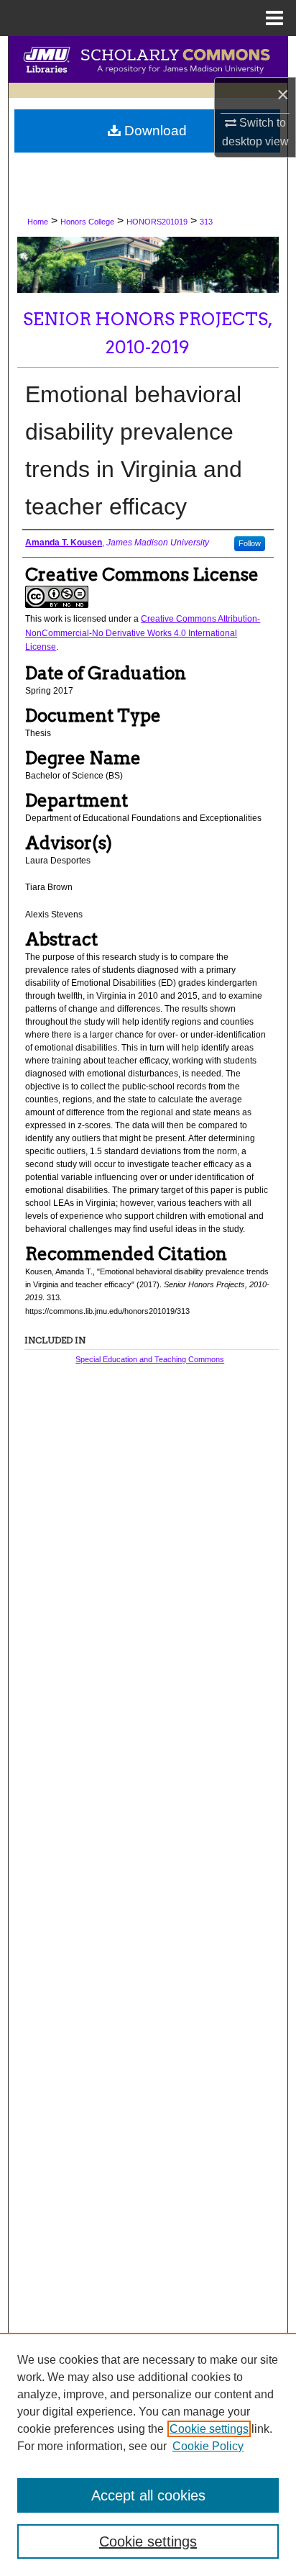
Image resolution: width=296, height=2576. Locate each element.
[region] (148, 2454)
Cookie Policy (208, 2446)
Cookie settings (209, 2429)
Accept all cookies (148, 2495)
